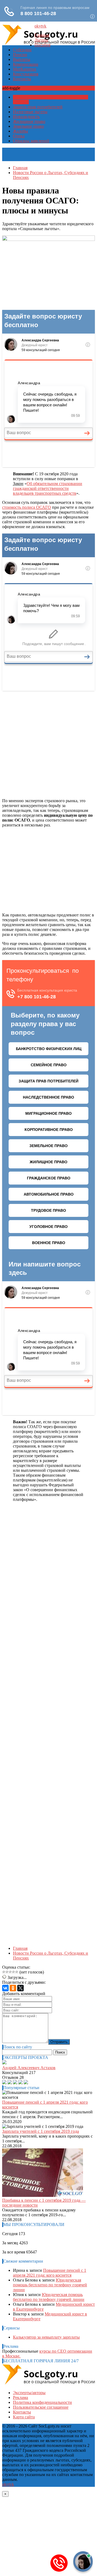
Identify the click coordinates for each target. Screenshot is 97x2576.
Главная (42, 35)
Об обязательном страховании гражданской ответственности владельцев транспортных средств (48, 488)
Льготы (41, 40)
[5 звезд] (17, 1972)
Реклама (20, 2397)
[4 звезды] (13, 1972)
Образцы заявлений (31, 141)
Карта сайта (24, 2417)
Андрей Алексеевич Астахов (29, 2068)
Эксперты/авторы (29, 2393)
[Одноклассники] (13, 1988)
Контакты (22, 79)
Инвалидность (26, 117)
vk (44, 26)
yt (40, 26)
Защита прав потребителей (38, 107)
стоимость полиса (27, 507)
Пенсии (20, 55)
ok (37, 26)
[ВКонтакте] (5, 1988)
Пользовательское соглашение (41, 2407)
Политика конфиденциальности (42, 2402)
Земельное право (28, 126)
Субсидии (22, 50)
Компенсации (26, 64)
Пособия (42, 45)
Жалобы (20, 131)
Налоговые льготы (30, 112)
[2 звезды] (7, 1972)
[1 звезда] (4, 1972)
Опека (19, 136)
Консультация (26, 74)
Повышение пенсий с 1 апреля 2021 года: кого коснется (50, 2273)
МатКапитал (25, 69)
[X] (20, 1988)
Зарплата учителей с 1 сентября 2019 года (41, 2131)
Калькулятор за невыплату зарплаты (46, 2337)
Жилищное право (29, 121)
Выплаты (22, 59)
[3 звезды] (10, 1972)
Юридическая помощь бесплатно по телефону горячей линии (50, 2285)
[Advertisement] (48, 744)
